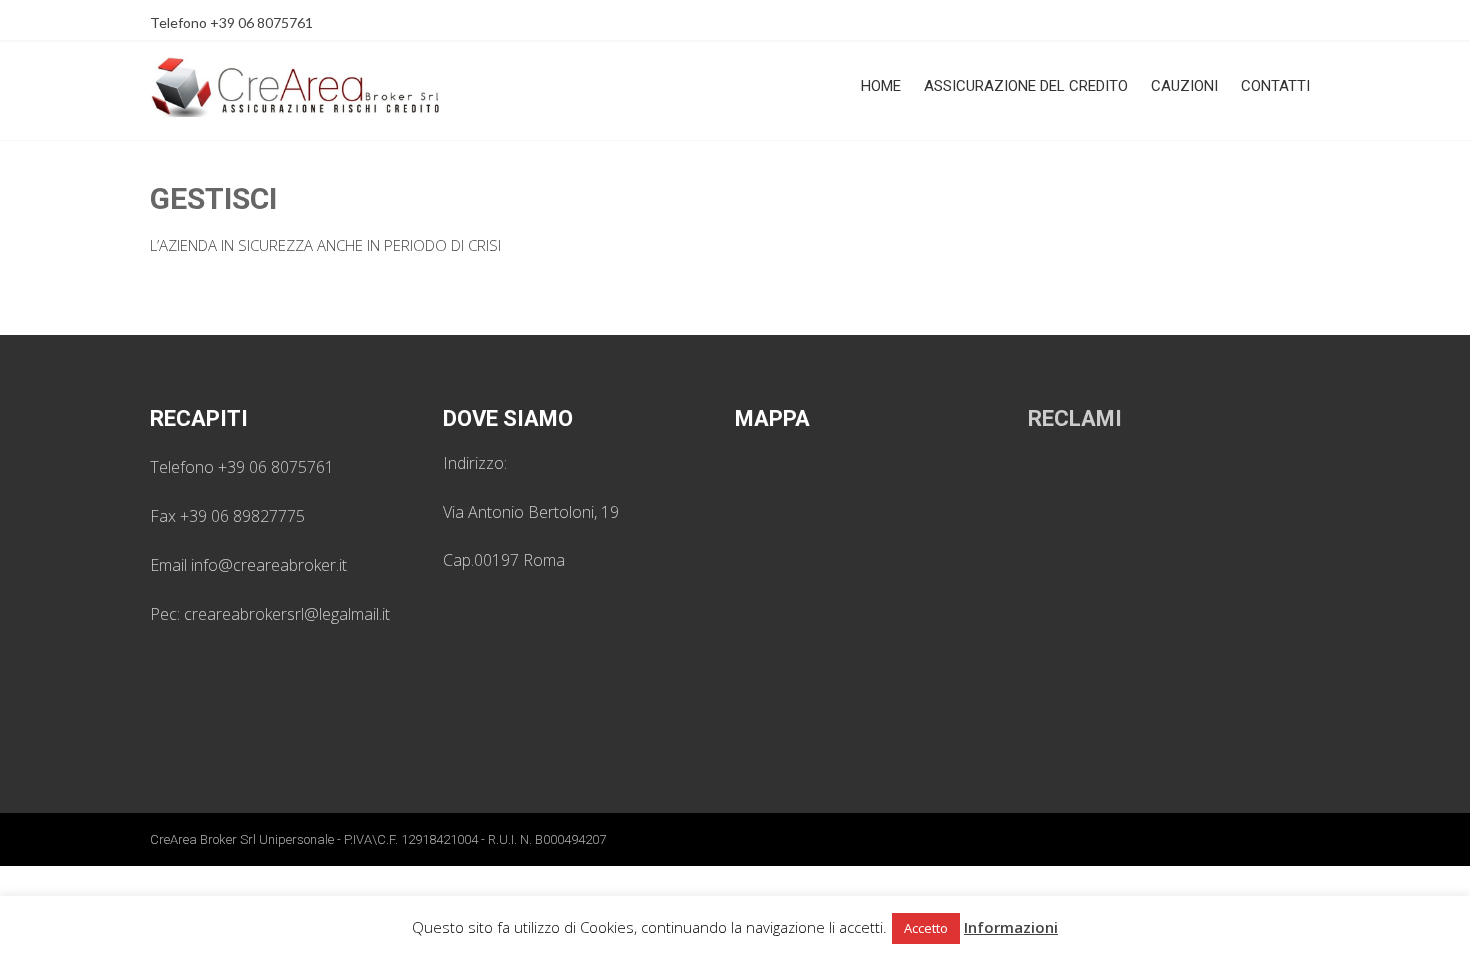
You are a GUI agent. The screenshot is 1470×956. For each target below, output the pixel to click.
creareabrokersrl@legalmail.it (287, 614)
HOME (881, 86)
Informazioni (1011, 927)
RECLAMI (1075, 418)
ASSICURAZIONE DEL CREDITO (1026, 86)
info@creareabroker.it (269, 565)
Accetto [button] (926, 928)
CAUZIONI (1184, 86)
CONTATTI (1275, 86)
